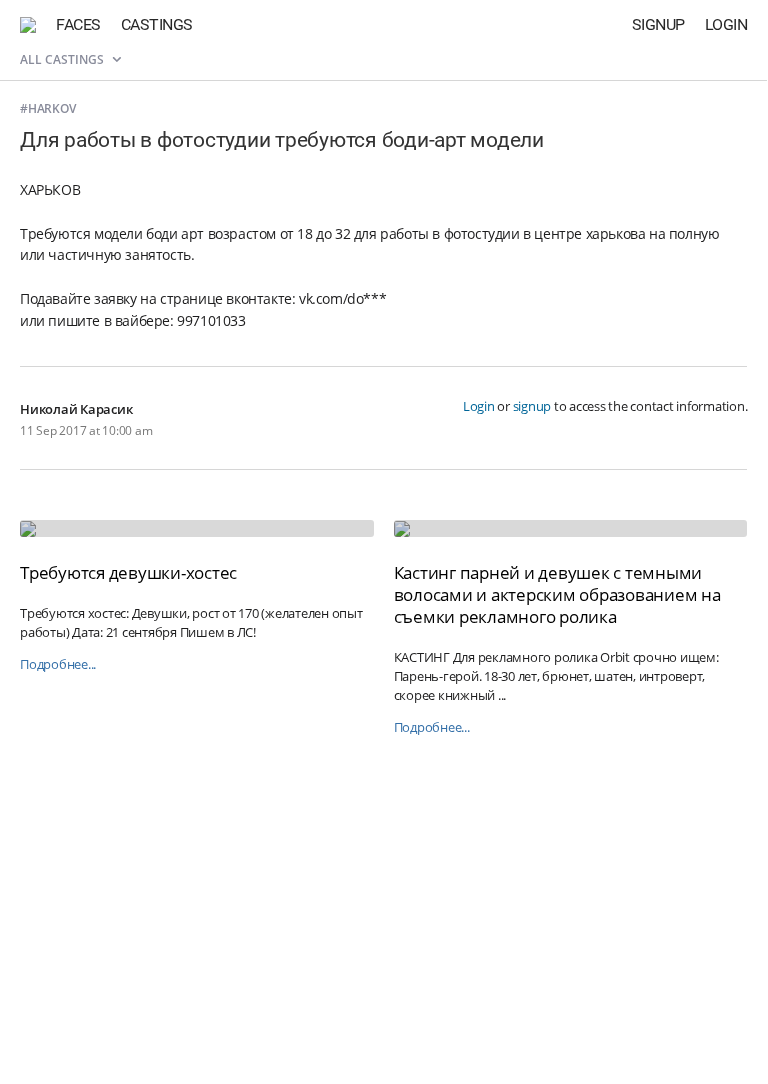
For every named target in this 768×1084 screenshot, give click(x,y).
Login (726, 24)
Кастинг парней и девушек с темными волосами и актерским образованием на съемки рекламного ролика (557, 594)
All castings (63, 59)
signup (532, 406)
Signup (658, 24)
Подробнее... (58, 664)
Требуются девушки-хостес (128, 572)
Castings (157, 24)
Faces (78, 24)
